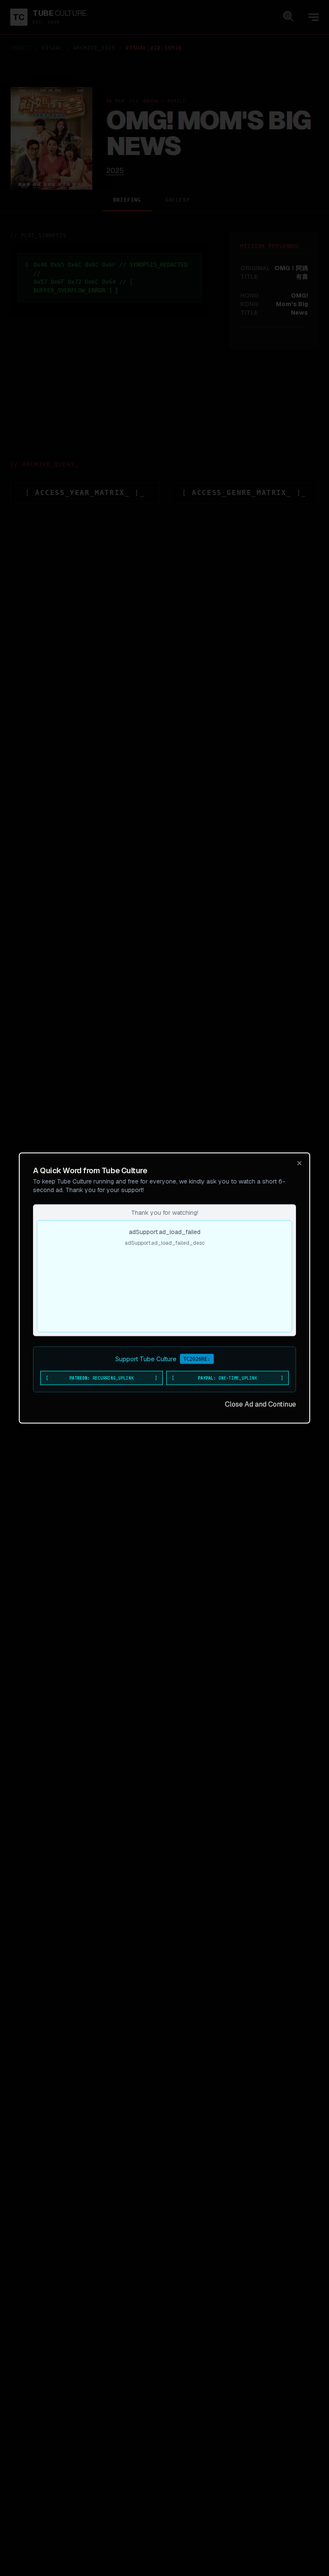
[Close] (299, 1163)
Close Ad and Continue (260, 1404)
